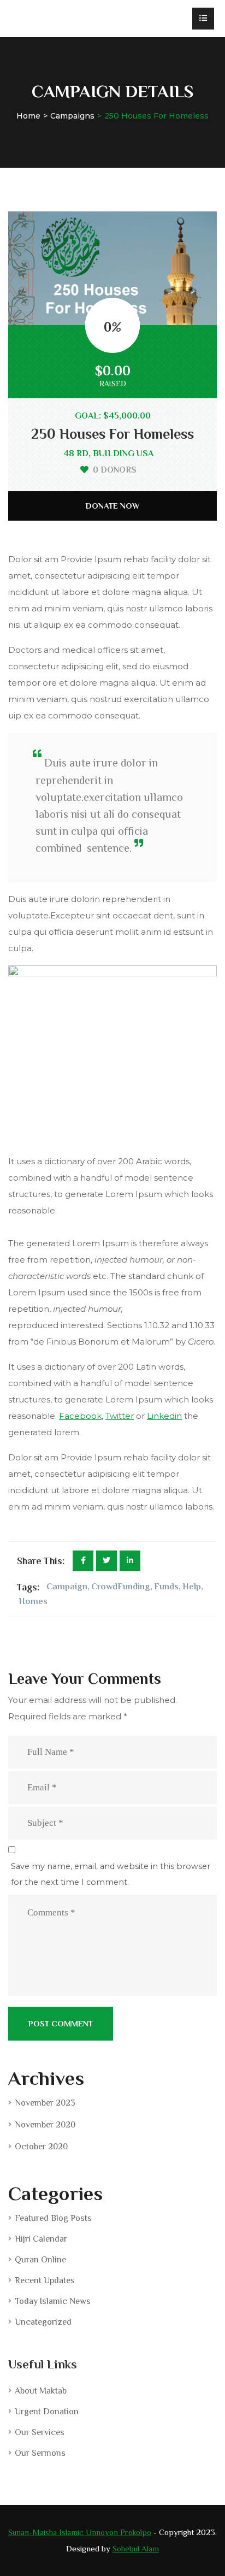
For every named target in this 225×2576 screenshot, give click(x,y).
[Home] (61, 19)
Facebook (80, 1416)
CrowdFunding (121, 1587)
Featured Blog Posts (53, 2218)
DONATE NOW (113, 506)
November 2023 (45, 2103)
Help (192, 1587)
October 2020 (41, 2147)
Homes (33, 1601)
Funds (166, 1587)
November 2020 (45, 2125)
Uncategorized (43, 2322)
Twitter (120, 1416)
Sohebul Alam (136, 2548)
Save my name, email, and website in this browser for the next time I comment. (111, 1874)
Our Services (40, 2432)
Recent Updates (45, 2280)
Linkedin (164, 1416)
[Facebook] (83, 1561)
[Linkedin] (130, 1561)
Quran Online (40, 2260)
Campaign (67, 1587)
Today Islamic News (53, 2301)
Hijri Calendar (41, 2239)
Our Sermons (40, 2453)
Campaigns (72, 116)
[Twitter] (106, 1561)
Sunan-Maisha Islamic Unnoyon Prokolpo (80, 2532)
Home (28, 116)
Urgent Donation (47, 2412)
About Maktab (41, 2391)
